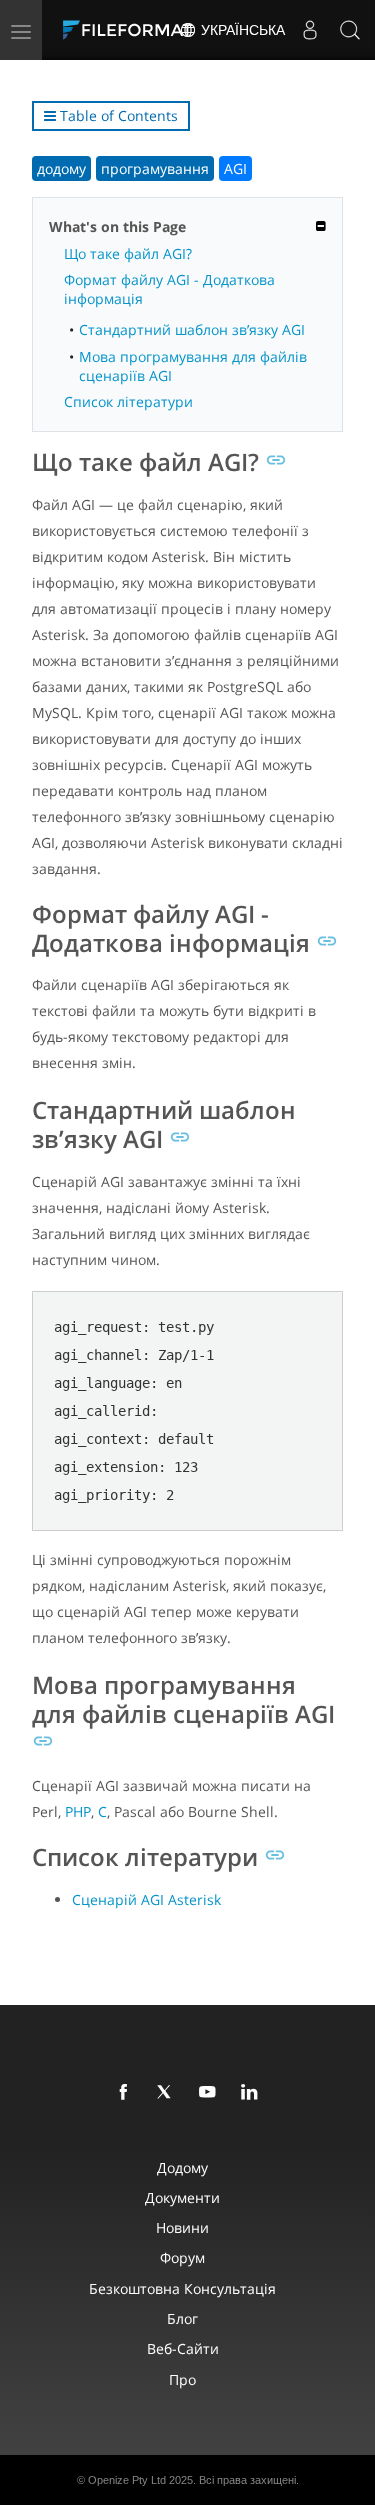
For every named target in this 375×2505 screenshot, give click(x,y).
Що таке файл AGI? (128, 253)
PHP (78, 1811)
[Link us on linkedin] (253, 2093)
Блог (182, 2318)
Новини (182, 2227)
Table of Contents (117, 115)
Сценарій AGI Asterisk (146, 1899)
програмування (155, 168)
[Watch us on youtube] (211, 2093)
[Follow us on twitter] (169, 2093)
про (182, 2379)
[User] (310, 30)
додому (61, 168)
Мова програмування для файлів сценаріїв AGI (193, 366)
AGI (235, 168)
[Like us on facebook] (127, 2093)
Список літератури (128, 401)
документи (182, 2197)
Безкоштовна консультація (182, 2288)
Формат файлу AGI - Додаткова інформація (169, 289)
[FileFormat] (132, 30)
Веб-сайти (183, 2348)
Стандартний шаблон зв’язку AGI (192, 329)
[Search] (350, 30)
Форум (182, 2257)
